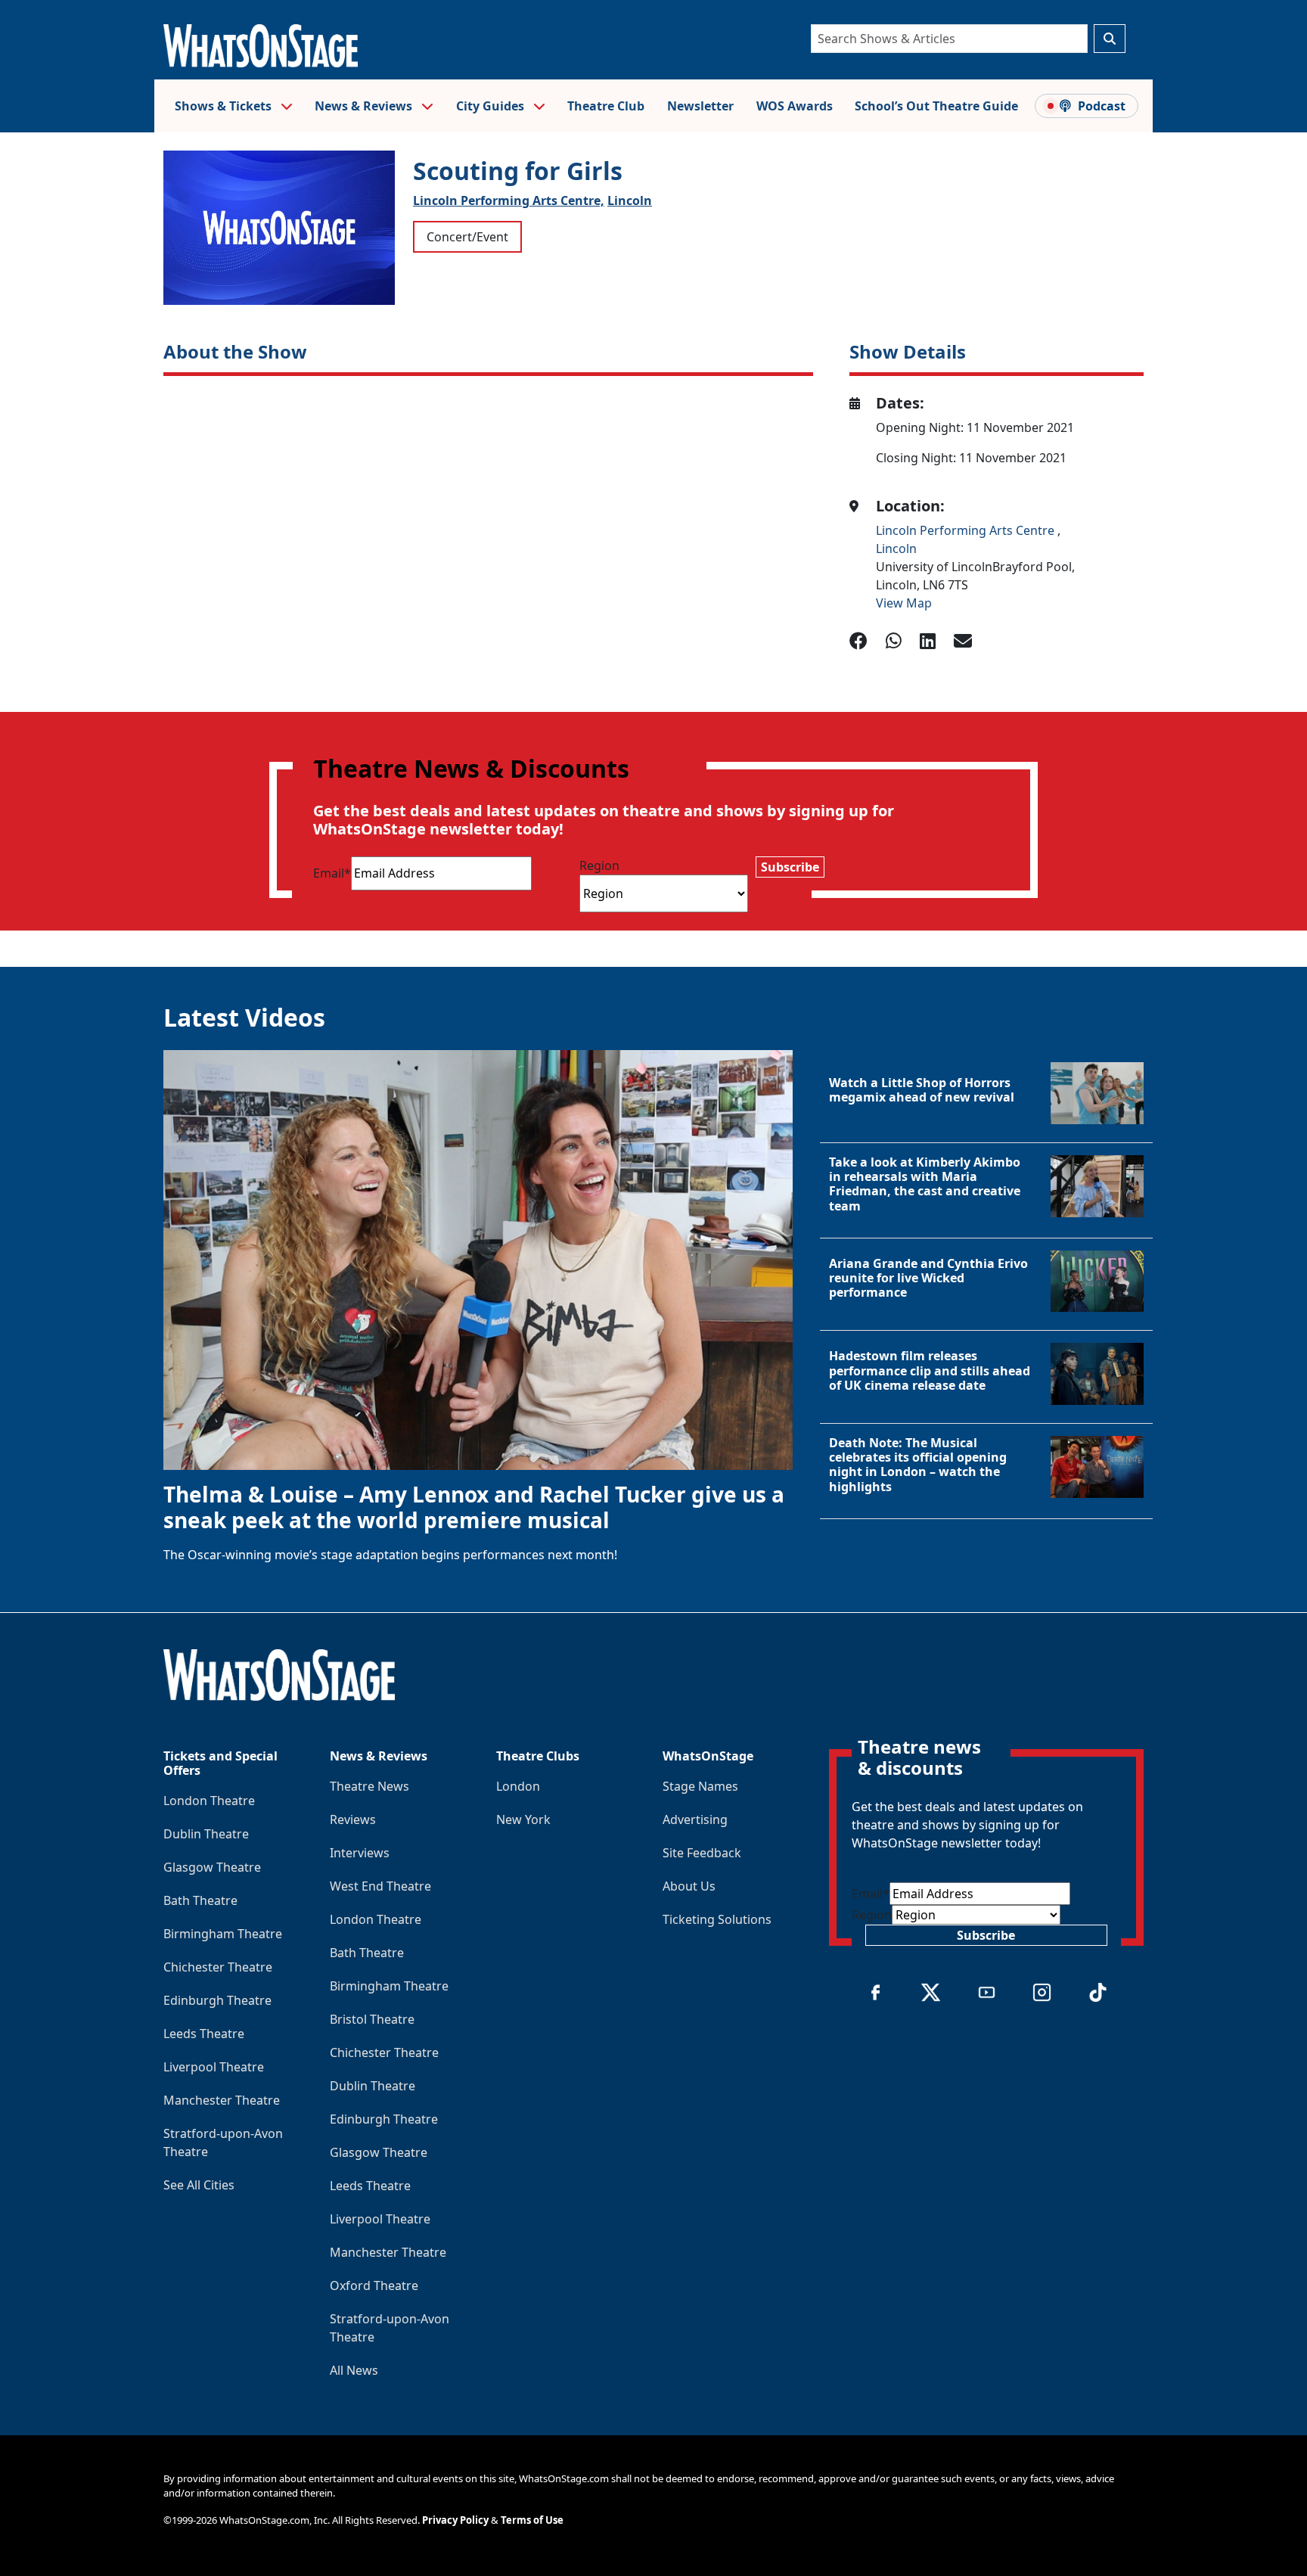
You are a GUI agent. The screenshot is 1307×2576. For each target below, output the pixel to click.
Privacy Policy (455, 2520)
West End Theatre (380, 1886)
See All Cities (199, 2185)
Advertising (695, 1819)
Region (599, 865)
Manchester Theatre (222, 2100)
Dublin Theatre (206, 1834)
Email (332, 873)
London (518, 1786)
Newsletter (700, 106)
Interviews (360, 1853)
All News (354, 2370)
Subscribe (790, 867)
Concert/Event (467, 237)
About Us (689, 1886)
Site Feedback (702, 1853)
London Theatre (209, 1801)
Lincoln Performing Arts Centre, (509, 200)
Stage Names (700, 1786)
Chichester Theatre (218, 1967)
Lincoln (630, 200)
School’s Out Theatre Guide (936, 106)
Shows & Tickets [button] (225, 106)
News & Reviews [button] (365, 106)
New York (523, 1819)
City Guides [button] (492, 106)
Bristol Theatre (372, 2019)
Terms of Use (532, 2520)
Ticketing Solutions (717, 1919)
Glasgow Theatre (212, 1867)
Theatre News (369, 1786)
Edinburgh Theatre (217, 2000)
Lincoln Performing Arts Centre (967, 530)
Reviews (353, 1819)
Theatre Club (606, 106)
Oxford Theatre (374, 2285)
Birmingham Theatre (223, 1934)
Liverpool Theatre (214, 2067)
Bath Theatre (200, 1900)
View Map (904, 603)
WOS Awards (795, 106)
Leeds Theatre (204, 2034)
